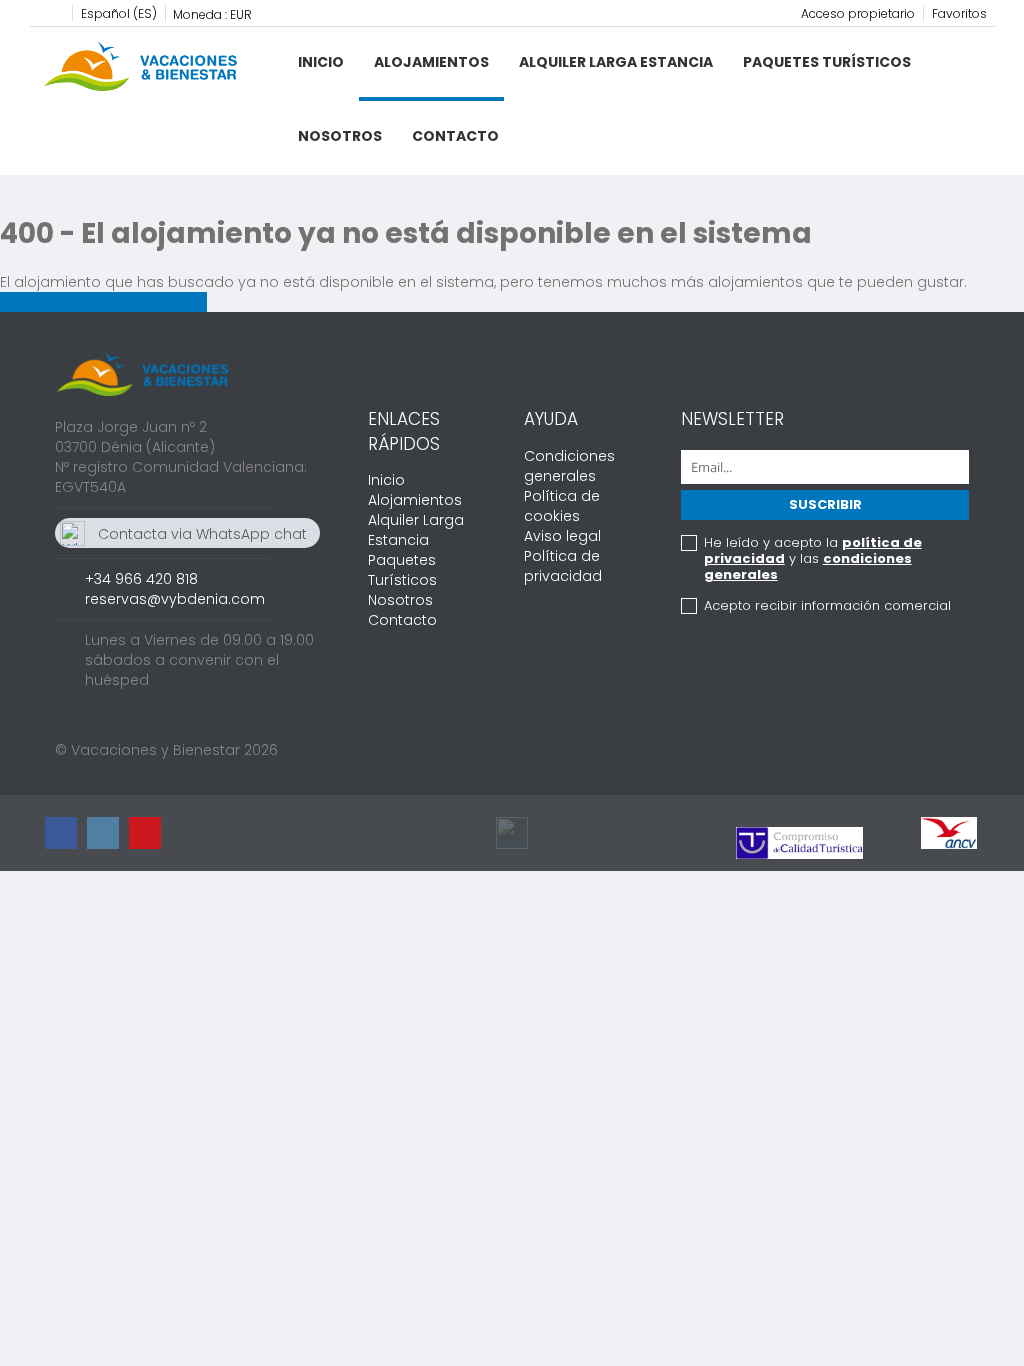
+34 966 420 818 (141, 579)
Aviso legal (562, 536)
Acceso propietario (858, 13)
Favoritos (959, 13)
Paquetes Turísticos (827, 62)
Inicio (321, 62)
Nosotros (340, 136)
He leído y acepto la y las (813, 559)
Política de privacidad (563, 566)
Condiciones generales (569, 466)
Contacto (455, 136)
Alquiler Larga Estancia (616, 62)
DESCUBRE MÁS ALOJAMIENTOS (103, 302)
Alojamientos (431, 62)
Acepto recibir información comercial (827, 606)
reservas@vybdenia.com (175, 599)
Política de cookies (562, 506)
